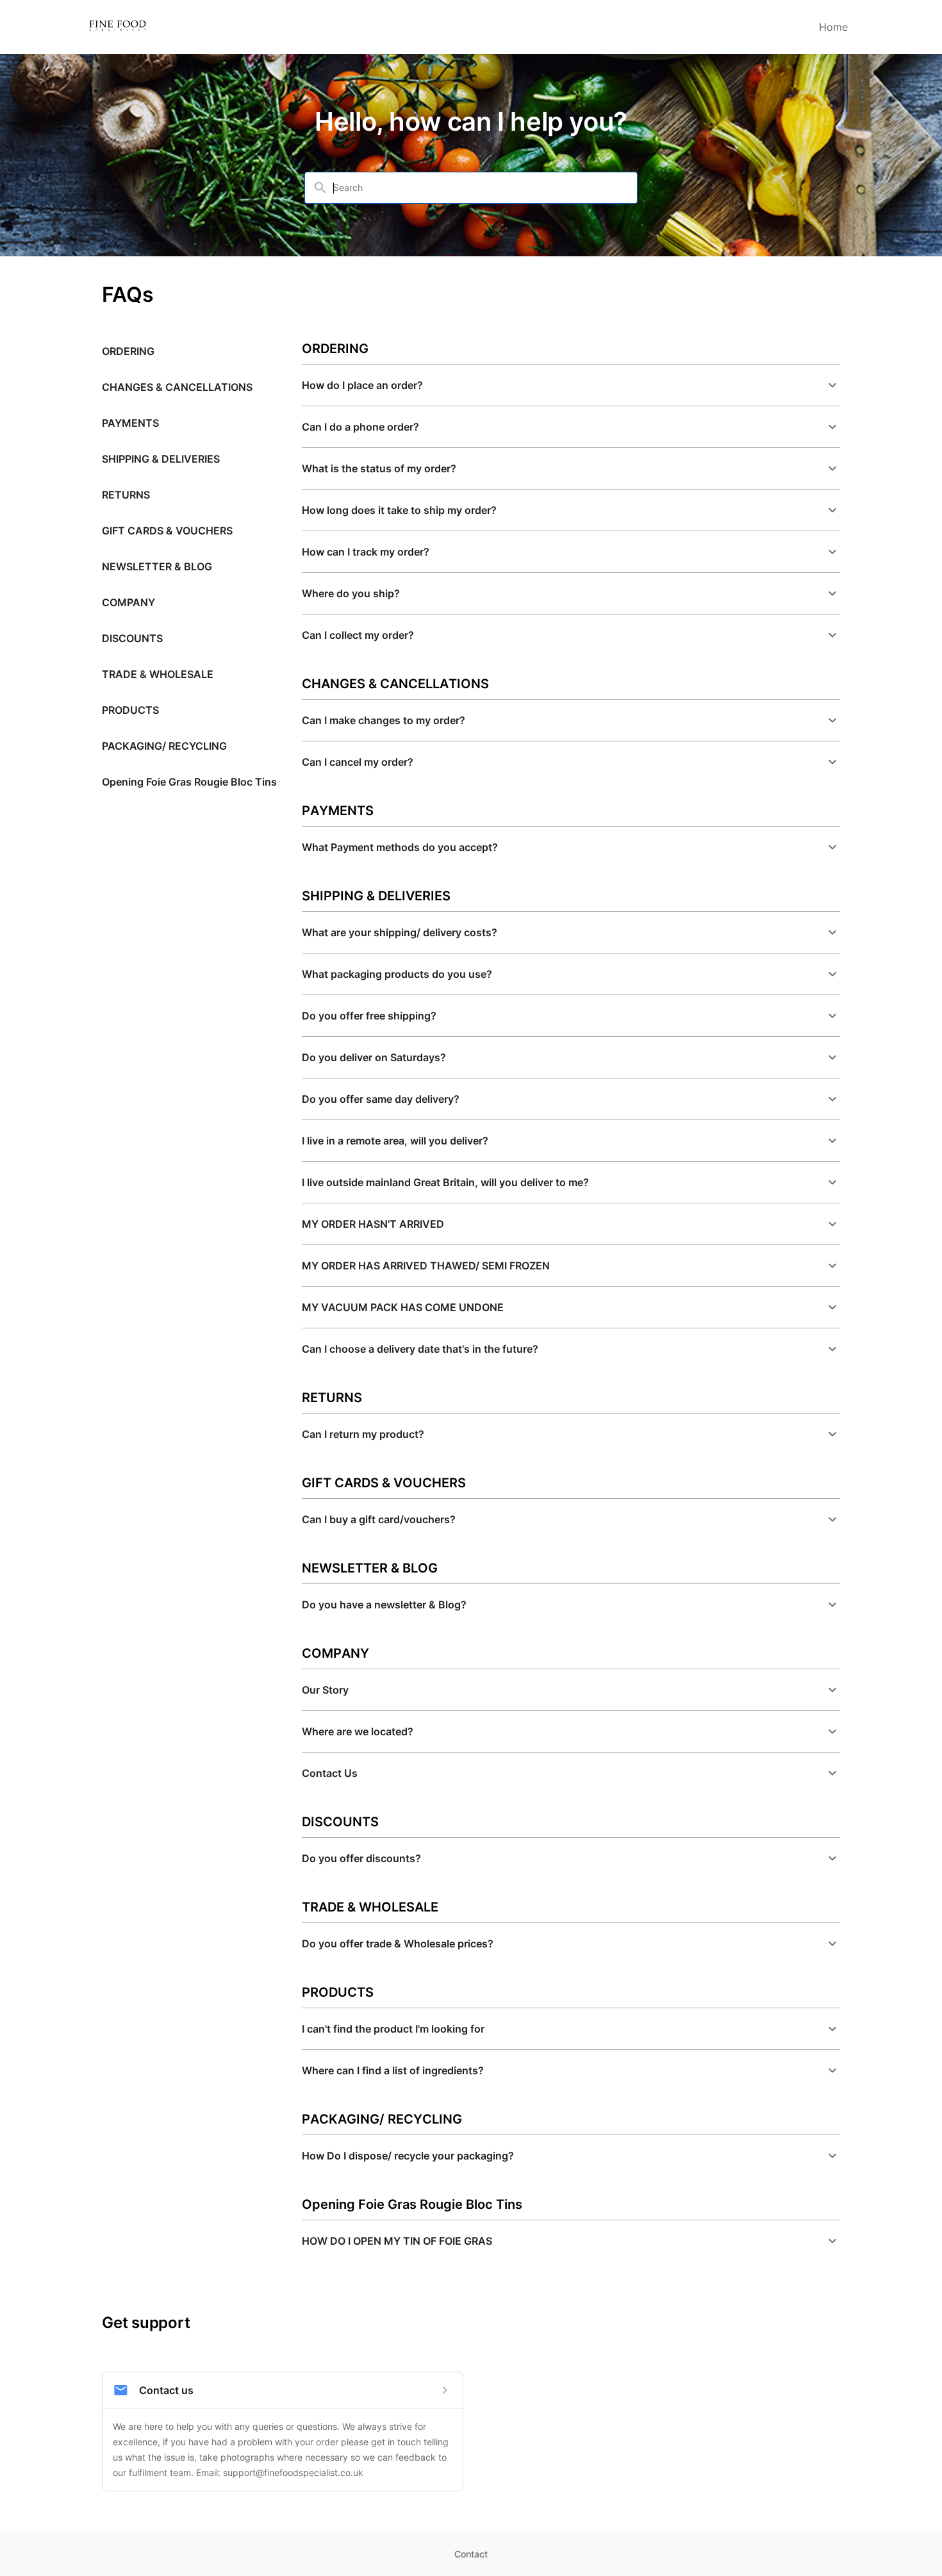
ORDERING (128, 351)
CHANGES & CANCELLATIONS (177, 387)
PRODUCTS (130, 710)
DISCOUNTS (132, 638)
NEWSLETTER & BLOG (157, 566)
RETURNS (126, 495)
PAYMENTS (130, 423)
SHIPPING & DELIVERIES (161, 459)
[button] (571, 385)
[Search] (320, 188)
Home (833, 27)
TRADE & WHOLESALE (158, 674)
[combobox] (479, 188)
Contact (471, 2554)
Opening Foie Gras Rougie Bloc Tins (189, 782)
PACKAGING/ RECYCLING (164, 746)
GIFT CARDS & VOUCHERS (167, 531)
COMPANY (128, 602)
